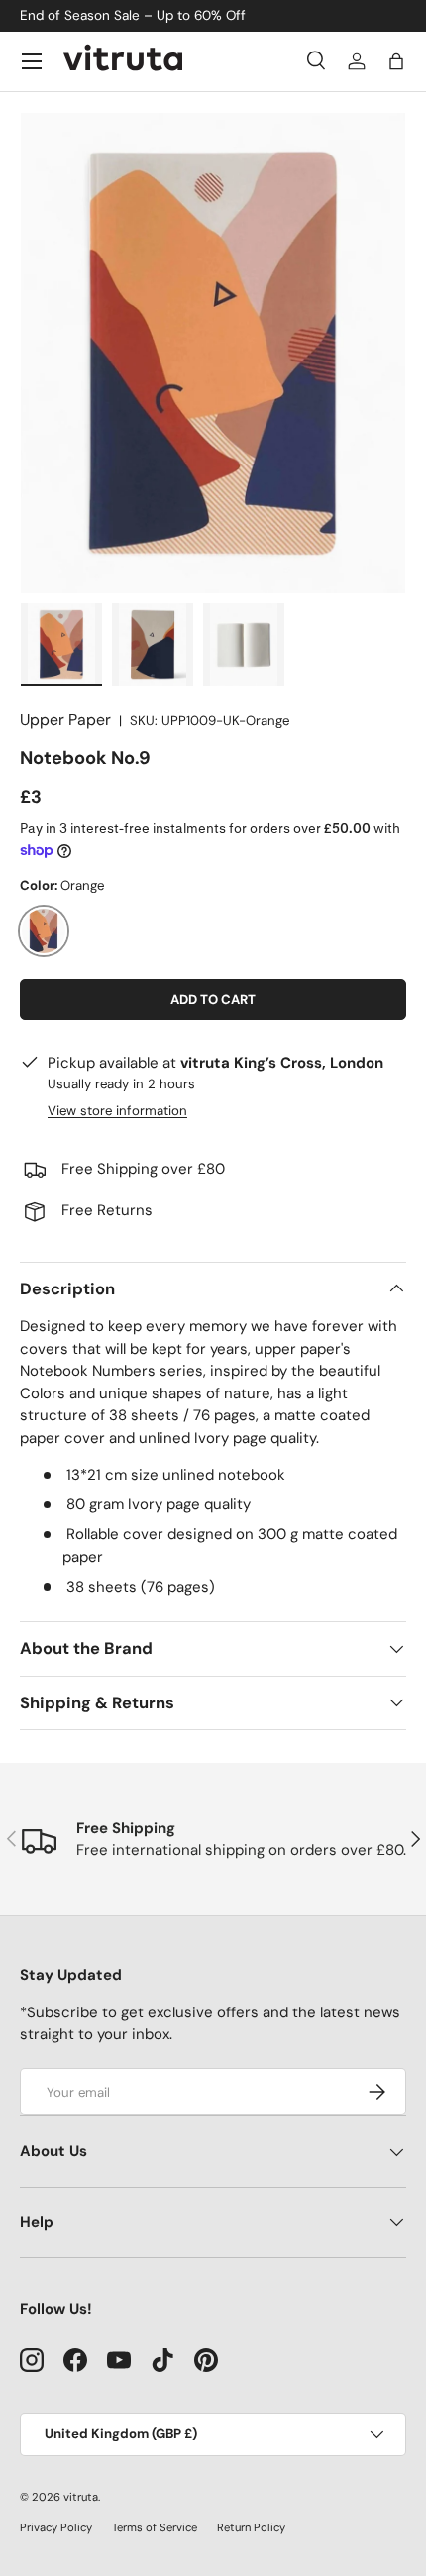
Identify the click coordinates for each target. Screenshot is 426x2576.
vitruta (81, 2497)
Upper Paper (65, 720)
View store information (117, 1111)
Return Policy (251, 2527)
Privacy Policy (56, 2527)
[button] (396, 61)
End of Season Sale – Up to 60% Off (133, 15)
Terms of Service (155, 2527)
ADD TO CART (213, 1000)
